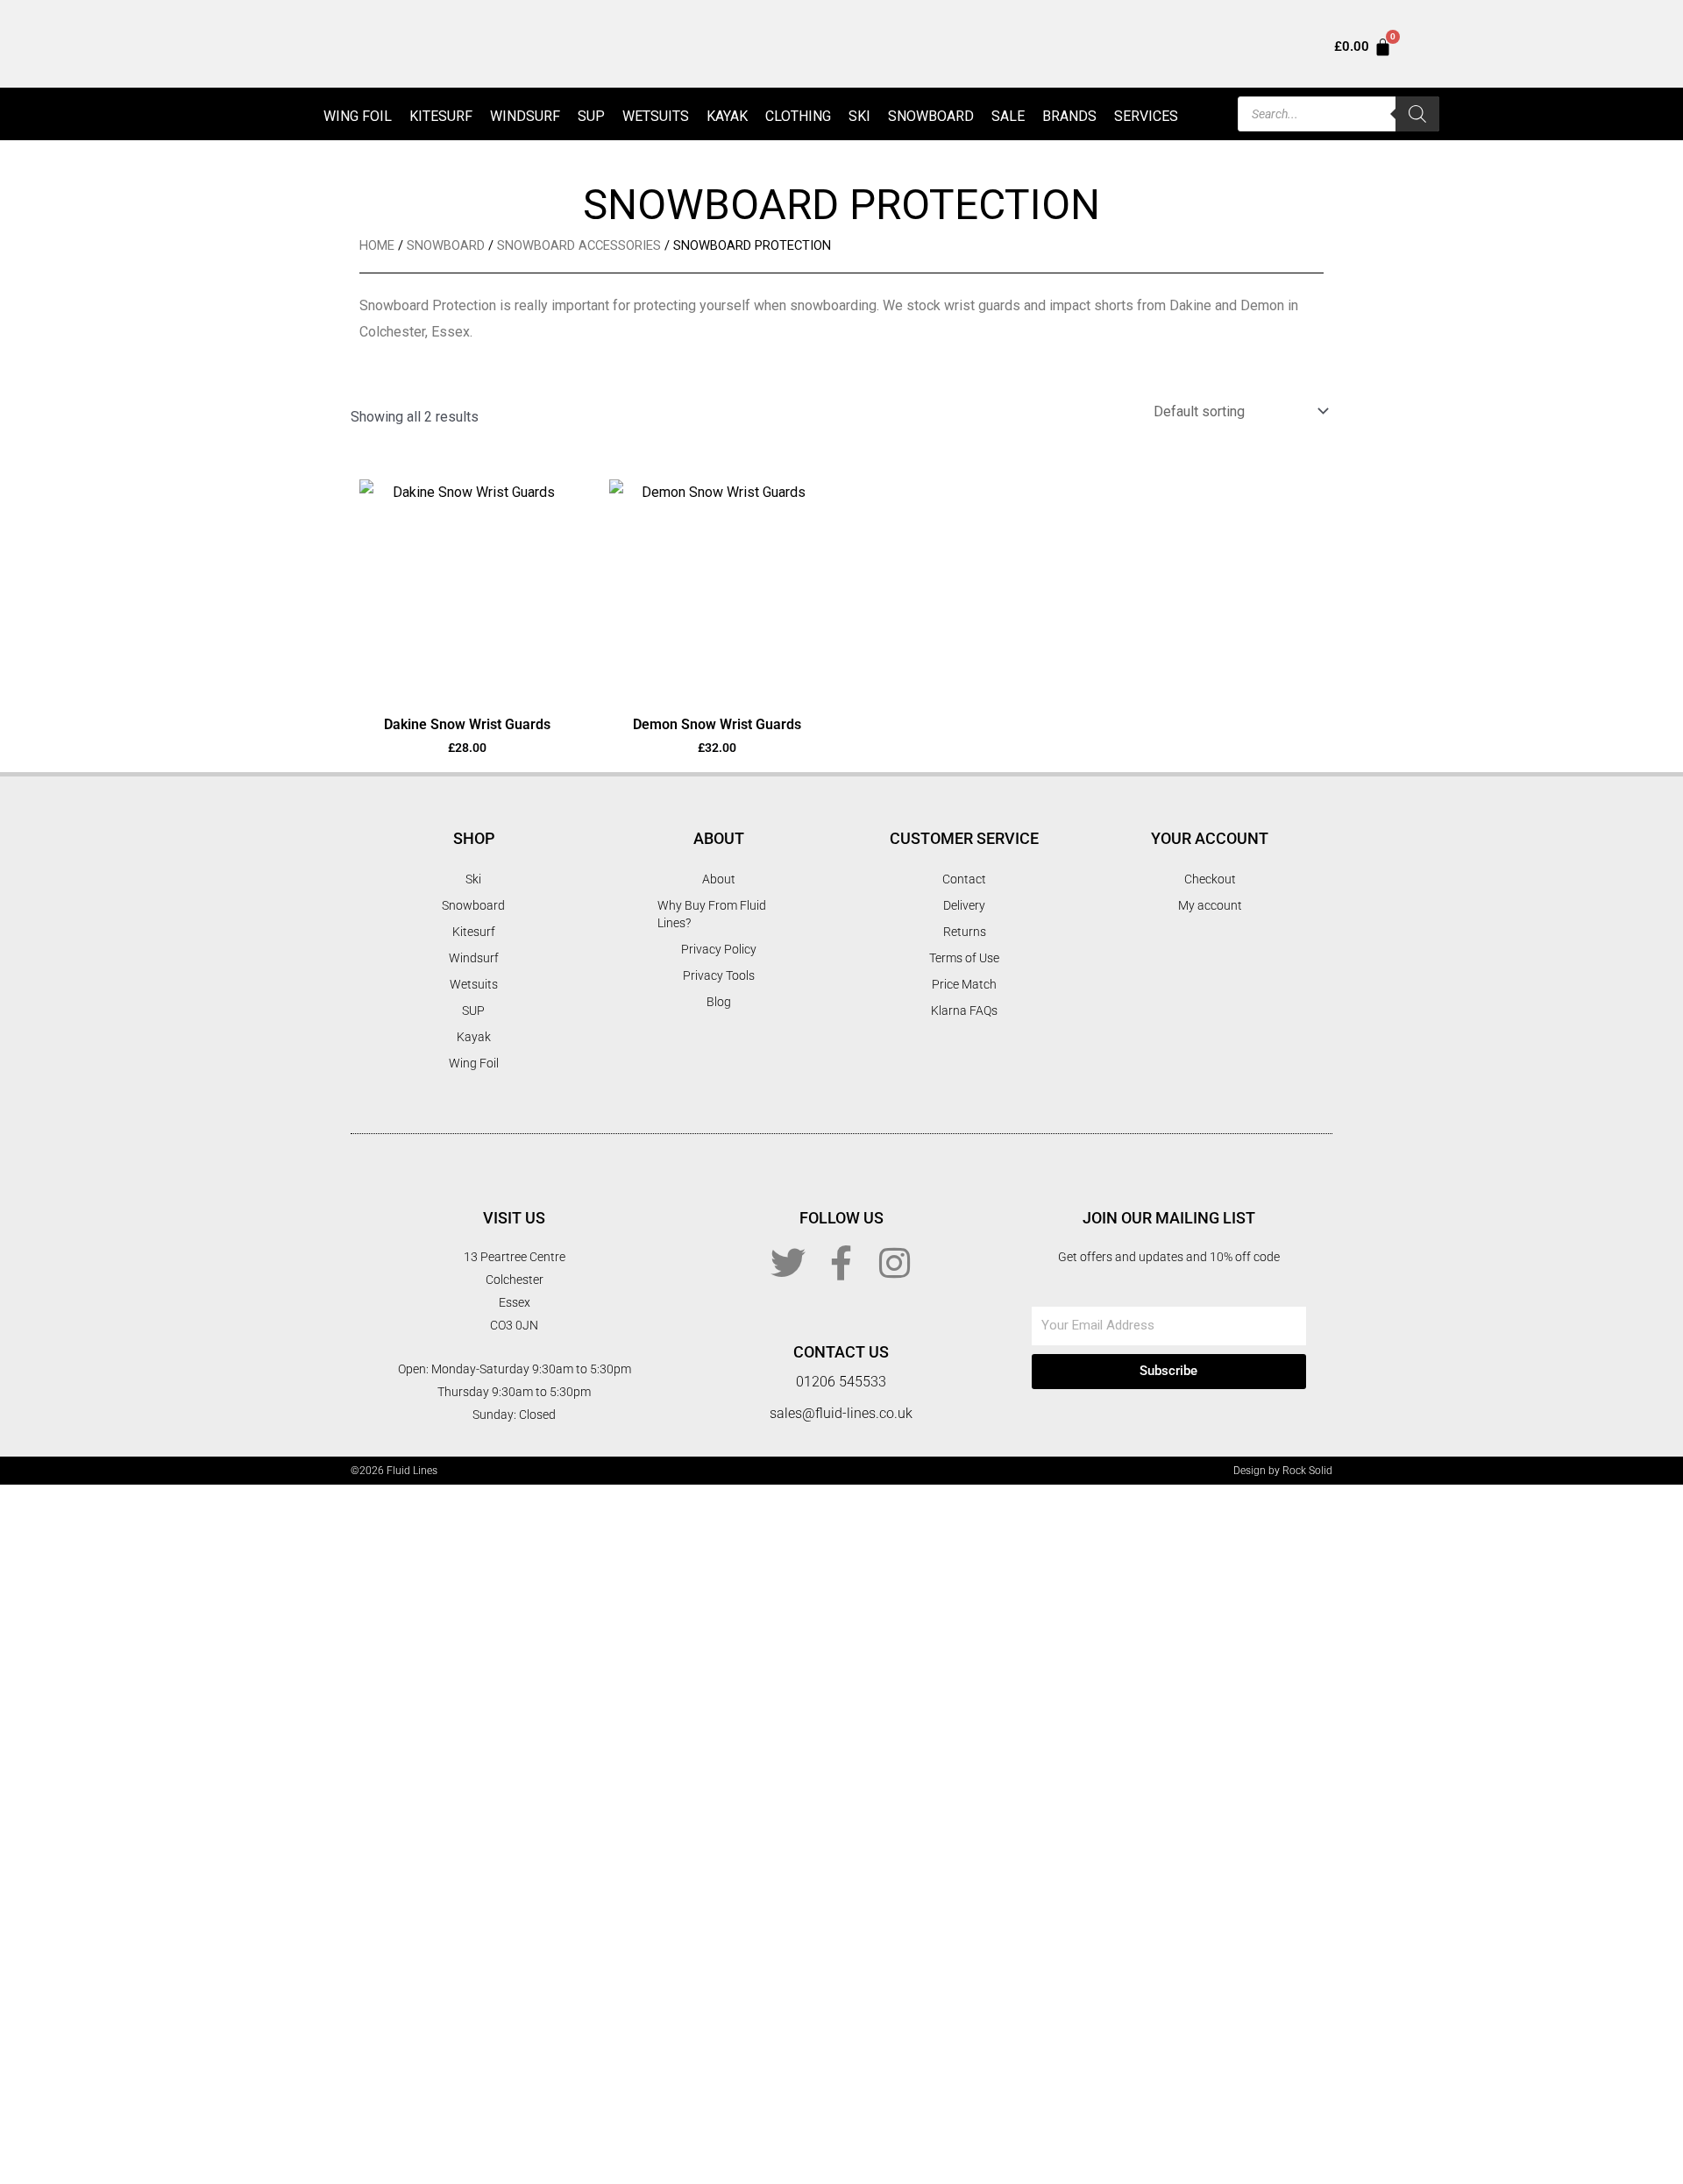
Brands (1069, 116)
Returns (965, 932)
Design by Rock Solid (1283, 1471)
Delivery (964, 905)
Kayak (727, 116)
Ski (859, 116)
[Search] (1417, 114)
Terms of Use (964, 958)
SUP (591, 116)
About (719, 879)
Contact (964, 879)
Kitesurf (441, 116)
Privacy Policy (719, 949)
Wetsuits (656, 116)
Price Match (964, 984)
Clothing (798, 116)
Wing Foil (358, 116)
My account (1210, 905)
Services (1146, 116)
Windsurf (525, 116)
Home (377, 245)
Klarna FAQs (964, 1010)
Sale (1008, 116)
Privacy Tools (719, 975)
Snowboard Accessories (579, 245)
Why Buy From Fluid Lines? (712, 914)
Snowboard (931, 116)
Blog (719, 1002)
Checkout (1210, 879)
